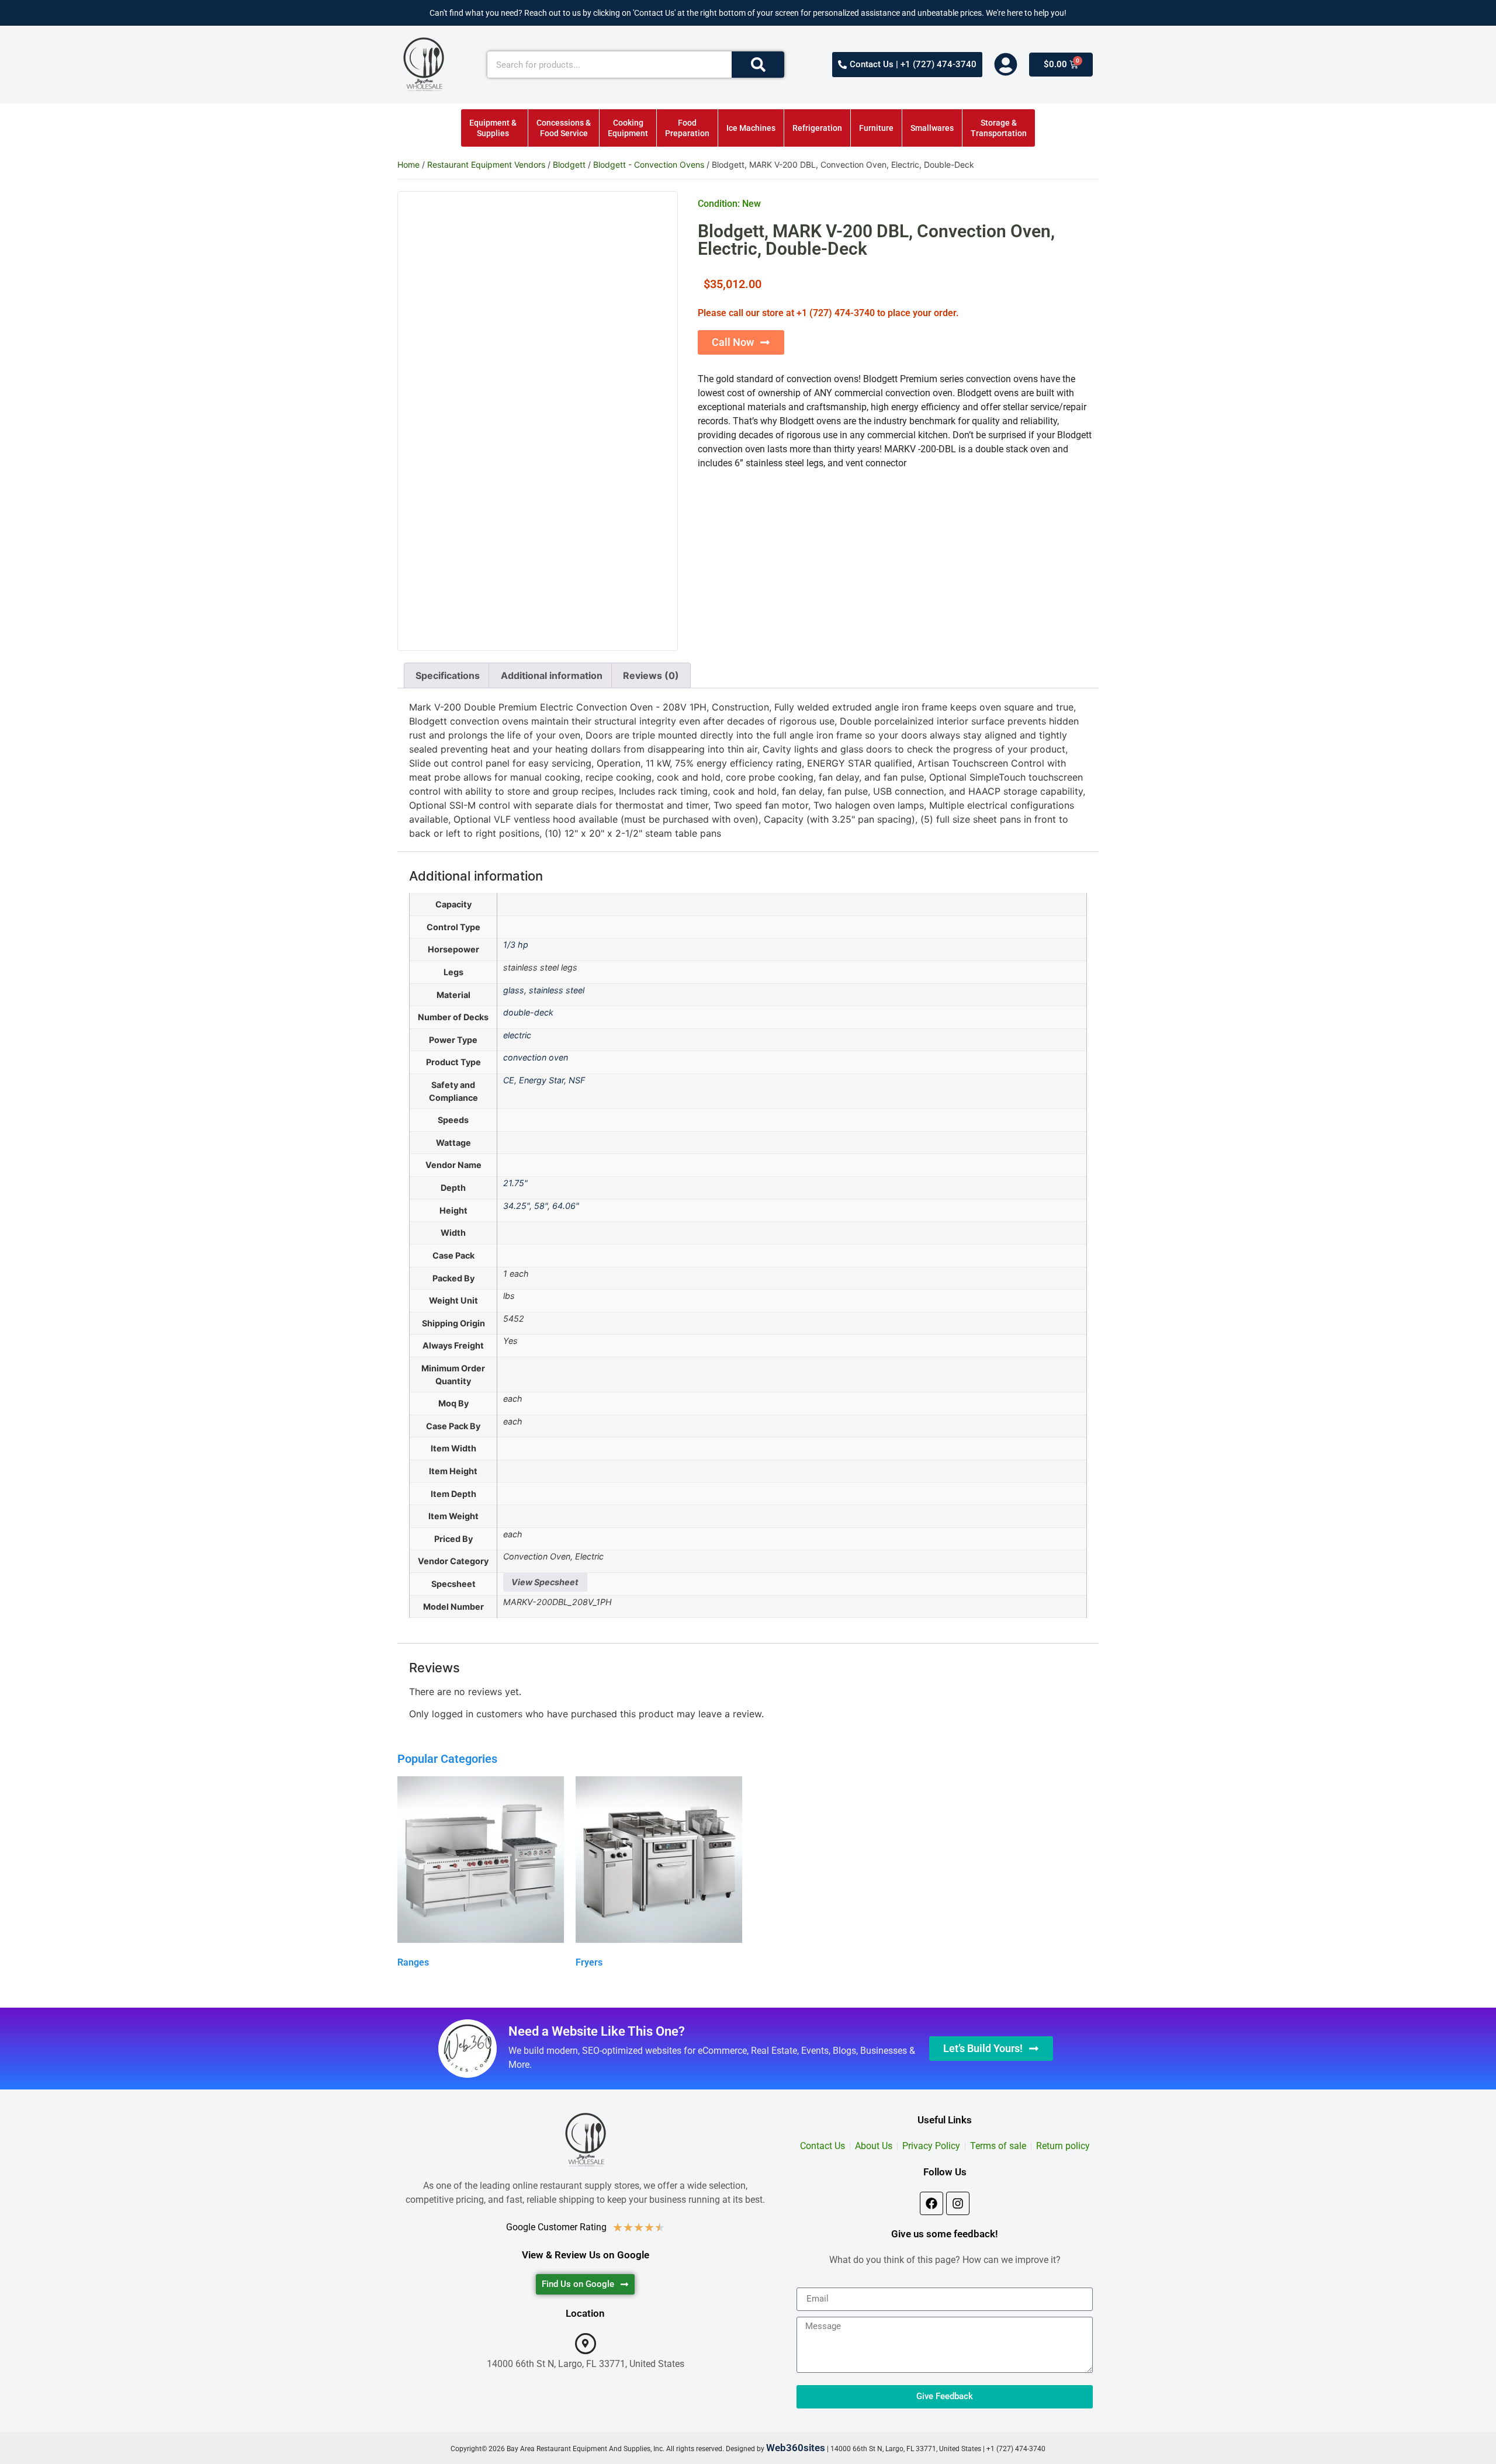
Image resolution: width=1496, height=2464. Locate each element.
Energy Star (541, 1080)
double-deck (528, 1012)
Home (408, 164)
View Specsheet (545, 1582)
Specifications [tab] (448, 675)
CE (509, 1080)
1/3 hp (516, 945)
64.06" (566, 1206)
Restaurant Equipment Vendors (486, 164)
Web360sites (796, 2448)
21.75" (515, 1183)
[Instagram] (958, 2203)
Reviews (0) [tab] (651, 675)
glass (514, 990)
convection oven (536, 1057)
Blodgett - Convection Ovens (649, 164)
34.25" (516, 1206)
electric (517, 1035)
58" (541, 1206)
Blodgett (569, 164)
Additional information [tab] (552, 675)
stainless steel (557, 990)
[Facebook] (931, 2203)
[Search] (758, 65)
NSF (577, 1080)
